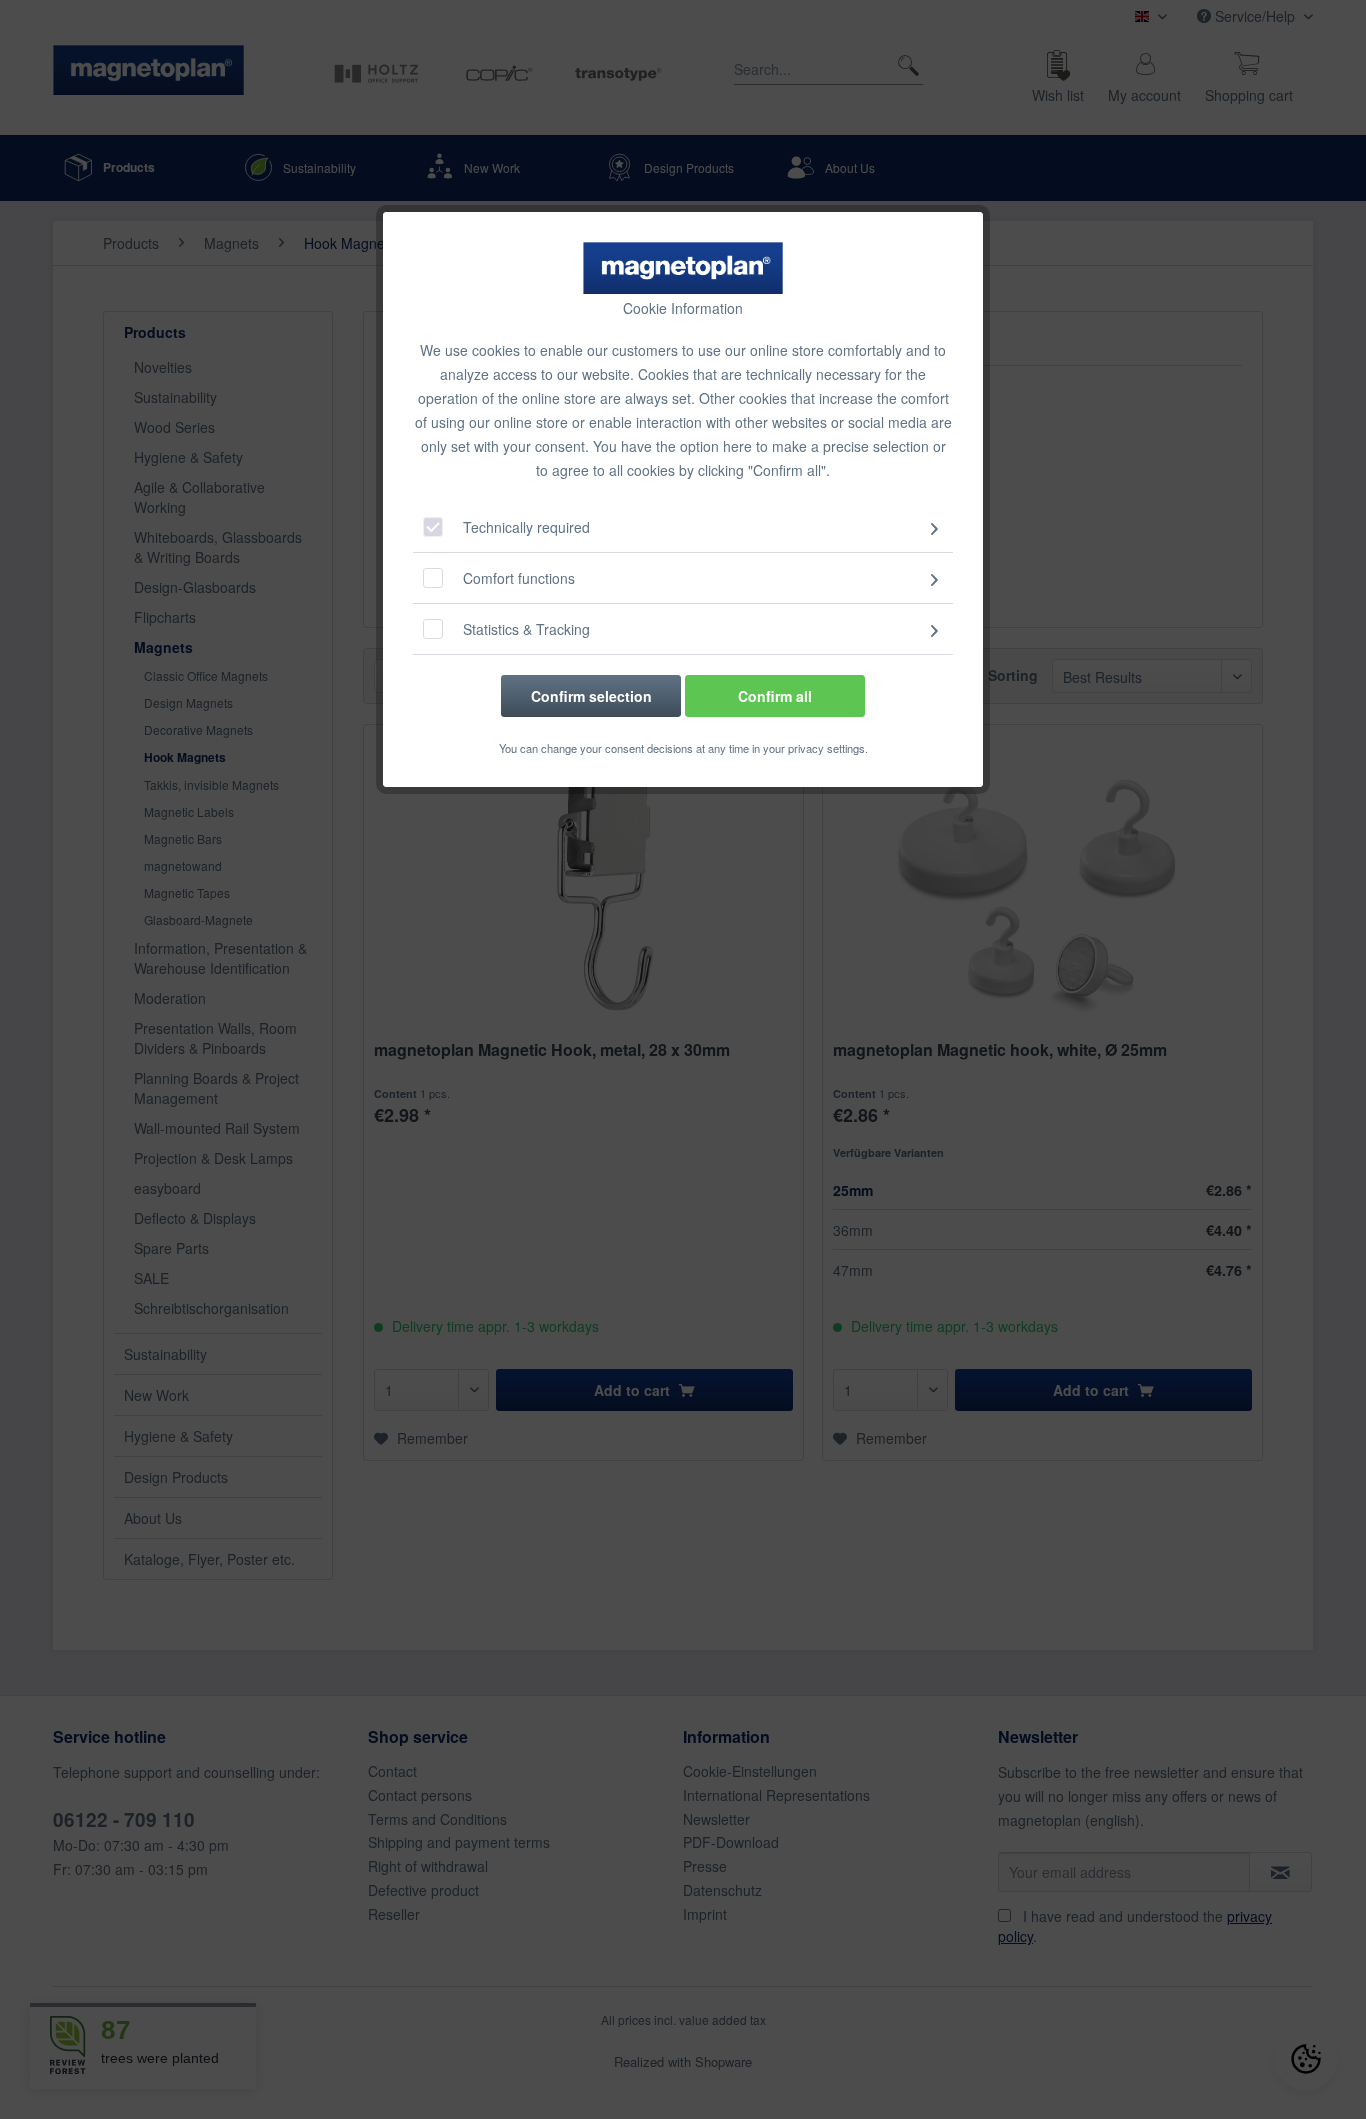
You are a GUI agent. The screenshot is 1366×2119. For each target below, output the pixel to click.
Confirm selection (591, 696)
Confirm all (775, 696)
